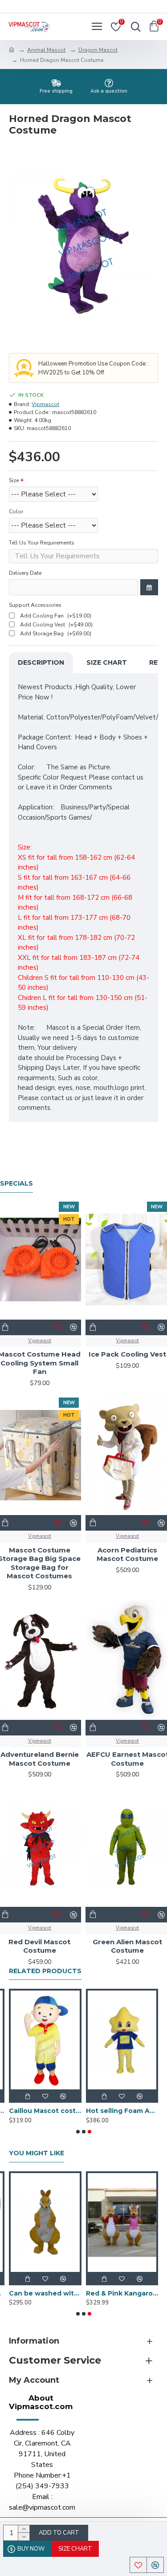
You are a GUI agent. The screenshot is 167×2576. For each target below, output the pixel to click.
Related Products (45, 1971)
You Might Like (37, 2153)
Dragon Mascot (98, 50)
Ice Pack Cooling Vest (127, 1354)
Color (16, 512)
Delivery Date (25, 573)
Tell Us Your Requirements (42, 543)
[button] (78, 2132)
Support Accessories (35, 605)
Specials (16, 1184)
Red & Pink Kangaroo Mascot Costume (122, 2293)
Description (41, 662)
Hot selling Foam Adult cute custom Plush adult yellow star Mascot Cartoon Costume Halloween (122, 2111)
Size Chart (107, 662)
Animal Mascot (46, 50)
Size (14, 480)
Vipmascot (45, 404)
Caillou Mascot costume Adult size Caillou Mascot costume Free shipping (45, 2111)
